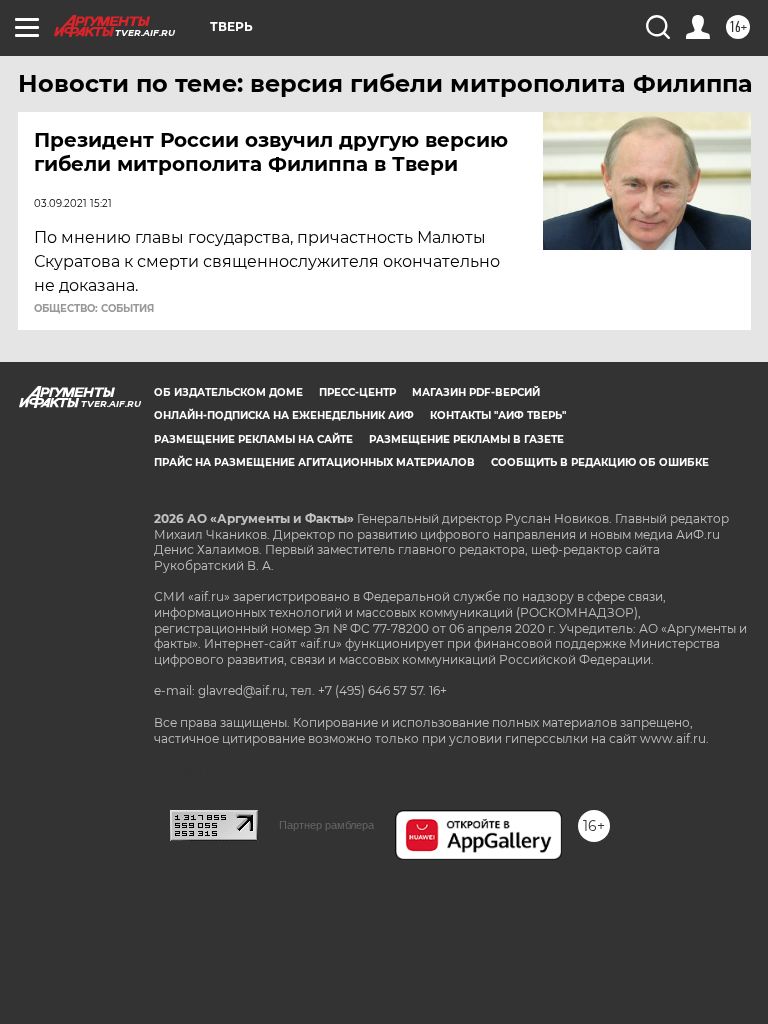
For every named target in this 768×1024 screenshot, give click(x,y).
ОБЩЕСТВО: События (94, 309)
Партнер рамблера (326, 825)
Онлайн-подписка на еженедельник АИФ (284, 415)
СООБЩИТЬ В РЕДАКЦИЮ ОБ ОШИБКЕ (600, 462)
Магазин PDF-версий (476, 392)
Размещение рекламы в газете (466, 439)
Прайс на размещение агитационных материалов (314, 462)
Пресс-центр (357, 392)
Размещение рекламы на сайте (253, 439)
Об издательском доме (228, 392)
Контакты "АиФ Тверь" (498, 415)
